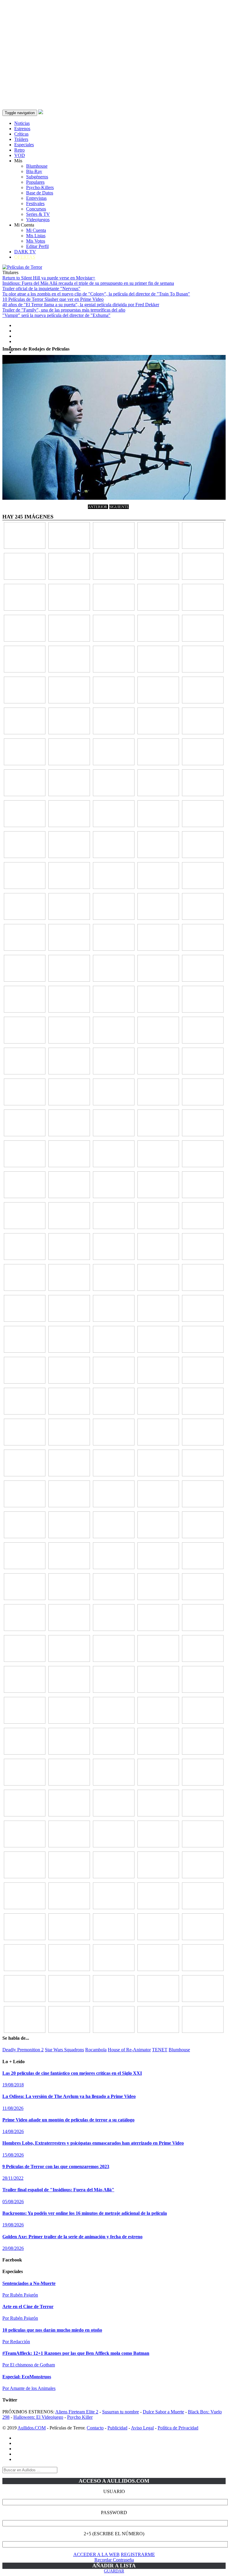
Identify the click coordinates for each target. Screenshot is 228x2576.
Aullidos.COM (32, 2428)
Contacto (95, 2428)
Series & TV (38, 214)
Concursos (36, 209)
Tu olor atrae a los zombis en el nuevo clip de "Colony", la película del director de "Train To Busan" (96, 294)
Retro (19, 150)
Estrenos (22, 129)
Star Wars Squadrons (64, 2050)
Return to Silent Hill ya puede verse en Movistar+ (49, 278)
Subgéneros (37, 177)
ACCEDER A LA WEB (96, 2554)
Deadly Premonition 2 (23, 2050)
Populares (35, 182)
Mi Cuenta (36, 230)
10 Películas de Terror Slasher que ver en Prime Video (53, 299)
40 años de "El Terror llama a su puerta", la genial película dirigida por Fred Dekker (81, 305)
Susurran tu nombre (121, 2412)
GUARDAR (114, 2571)
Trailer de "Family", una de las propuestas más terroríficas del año (64, 310)
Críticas (21, 134)
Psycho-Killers (40, 187)
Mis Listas (36, 236)
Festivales (35, 203)
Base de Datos (40, 193)
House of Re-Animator (129, 2050)
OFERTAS (25, 257)
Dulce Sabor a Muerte (163, 2412)
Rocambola (96, 2050)
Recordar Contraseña (114, 2560)
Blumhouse (37, 166)
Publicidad (117, 2428)
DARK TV (25, 252)
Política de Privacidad (178, 2428)
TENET (160, 2050)
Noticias (22, 123)
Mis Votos (36, 241)
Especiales (24, 145)
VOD (20, 155)
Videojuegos (38, 220)
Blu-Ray (34, 171)
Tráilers (21, 139)
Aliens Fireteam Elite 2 (77, 2412)
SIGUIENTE (119, 507)
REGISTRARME (138, 2554)
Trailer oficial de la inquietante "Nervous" (41, 289)
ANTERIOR (98, 507)
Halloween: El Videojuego (38, 2417)
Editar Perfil (37, 246)
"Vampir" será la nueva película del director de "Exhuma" (56, 315)
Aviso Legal (142, 2428)
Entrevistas (36, 198)
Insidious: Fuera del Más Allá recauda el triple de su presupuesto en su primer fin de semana (88, 283)
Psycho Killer (80, 2417)
